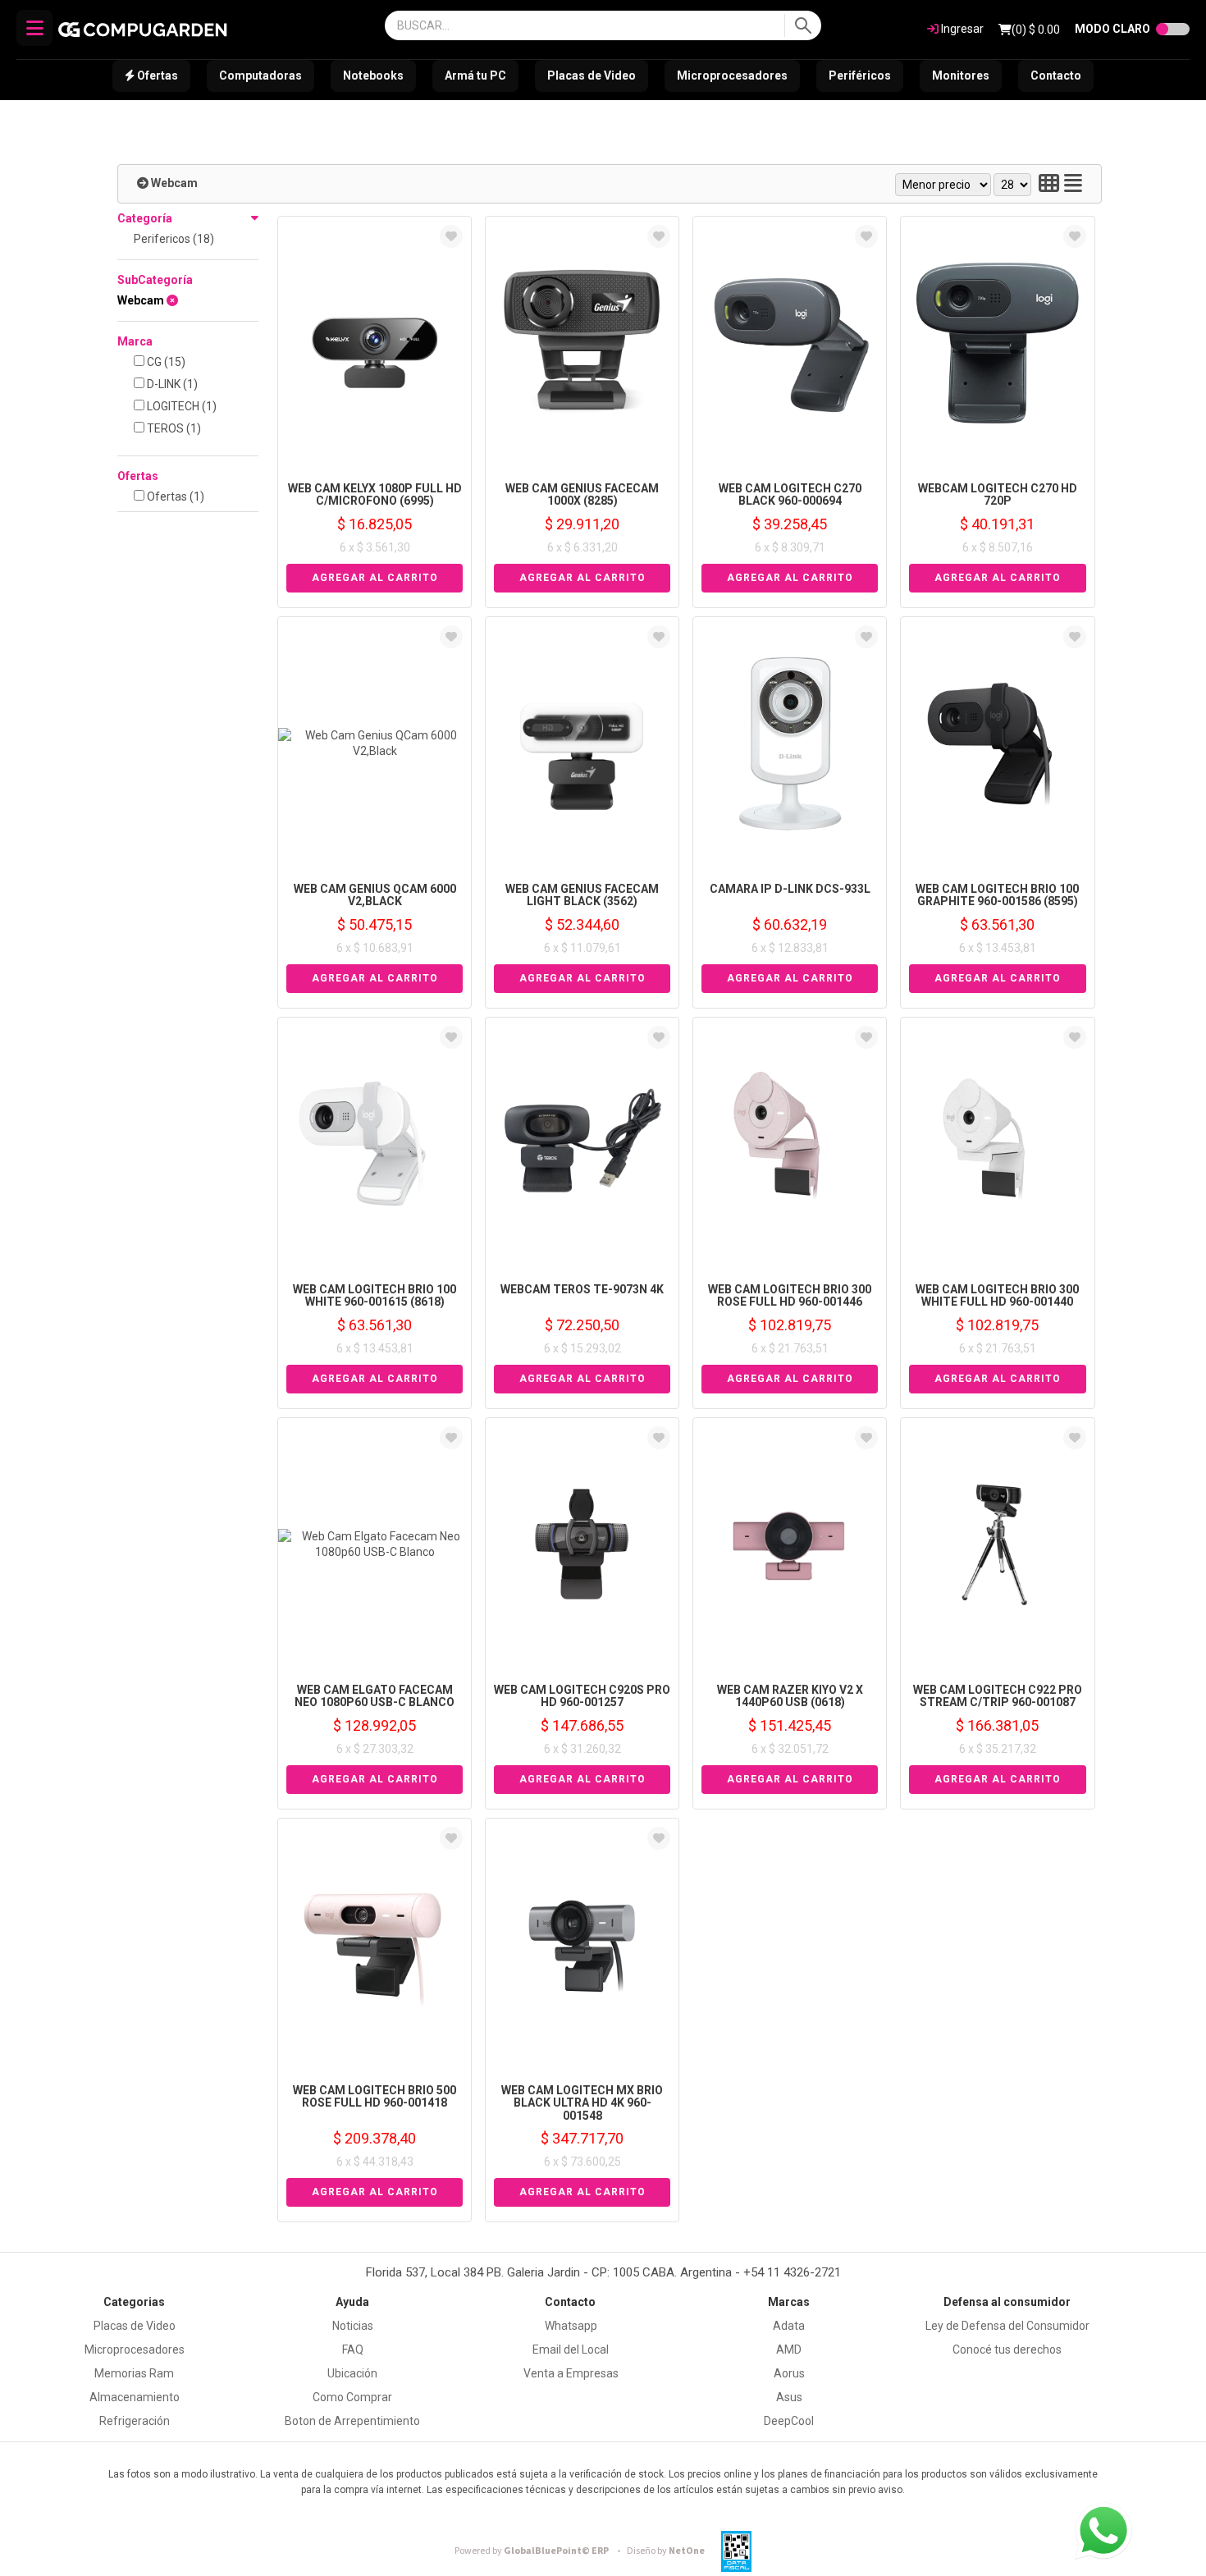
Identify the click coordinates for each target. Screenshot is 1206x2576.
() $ (1036, 30)
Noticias (353, 2326)
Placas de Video (592, 75)
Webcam (174, 183)
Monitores (961, 75)
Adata (789, 2326)
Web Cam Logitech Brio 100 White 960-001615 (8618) (375, 1295)
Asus (789, 2397)
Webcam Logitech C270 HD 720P (998, 494)
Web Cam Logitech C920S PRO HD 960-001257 (582, 1696)
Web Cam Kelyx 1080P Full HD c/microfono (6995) (375, 494)
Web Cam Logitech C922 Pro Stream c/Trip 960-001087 (998, 1696)
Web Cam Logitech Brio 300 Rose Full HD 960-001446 (790, 1295)
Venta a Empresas (571, 2373)
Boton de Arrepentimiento (352, 2421)
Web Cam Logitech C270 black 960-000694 (790, 494)
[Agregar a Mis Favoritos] (451, 236)
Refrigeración (135, 2421)
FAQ (353, 2350)
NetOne (666, 2551)
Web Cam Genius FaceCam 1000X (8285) (582, 494)
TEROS (173, 428)
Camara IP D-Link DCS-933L (790, 889)
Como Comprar (352, 2397)
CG (165, 362)
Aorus (789, 2373)
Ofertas (156, 75)
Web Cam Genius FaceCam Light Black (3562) (582, 895)
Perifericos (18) (174, 239)
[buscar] (803, 25)
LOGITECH (180, 406)
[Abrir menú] (34, 28)
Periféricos (860, 75)
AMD (789, 2350)
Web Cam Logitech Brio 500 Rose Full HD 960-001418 (375, 2096)
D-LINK (171, 384)
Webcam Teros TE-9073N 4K (582, 1289)
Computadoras (260, 75)
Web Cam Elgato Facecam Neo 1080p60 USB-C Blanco (375, 1696)
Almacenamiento (135, 2397)
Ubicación (352, 2373)
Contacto (1056, 75)
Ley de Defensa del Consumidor (1007, 2326)
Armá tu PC (475, 75)
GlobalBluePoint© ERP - (540, 2551)
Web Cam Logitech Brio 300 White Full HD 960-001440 (997, 1295)
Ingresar (961, 29)
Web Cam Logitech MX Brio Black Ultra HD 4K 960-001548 (582, 2103)
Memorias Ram (134, 2373)
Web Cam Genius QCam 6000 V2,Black (375, 895)
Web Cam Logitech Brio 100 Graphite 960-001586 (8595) (997, 895)
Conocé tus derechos (1007, 2350)
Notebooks (373, 75)
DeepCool (789, 2421)
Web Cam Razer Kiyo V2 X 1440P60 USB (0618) (790, 1696)
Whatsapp (571, 2326)
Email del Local (571, 2350)
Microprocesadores (732, 75)
